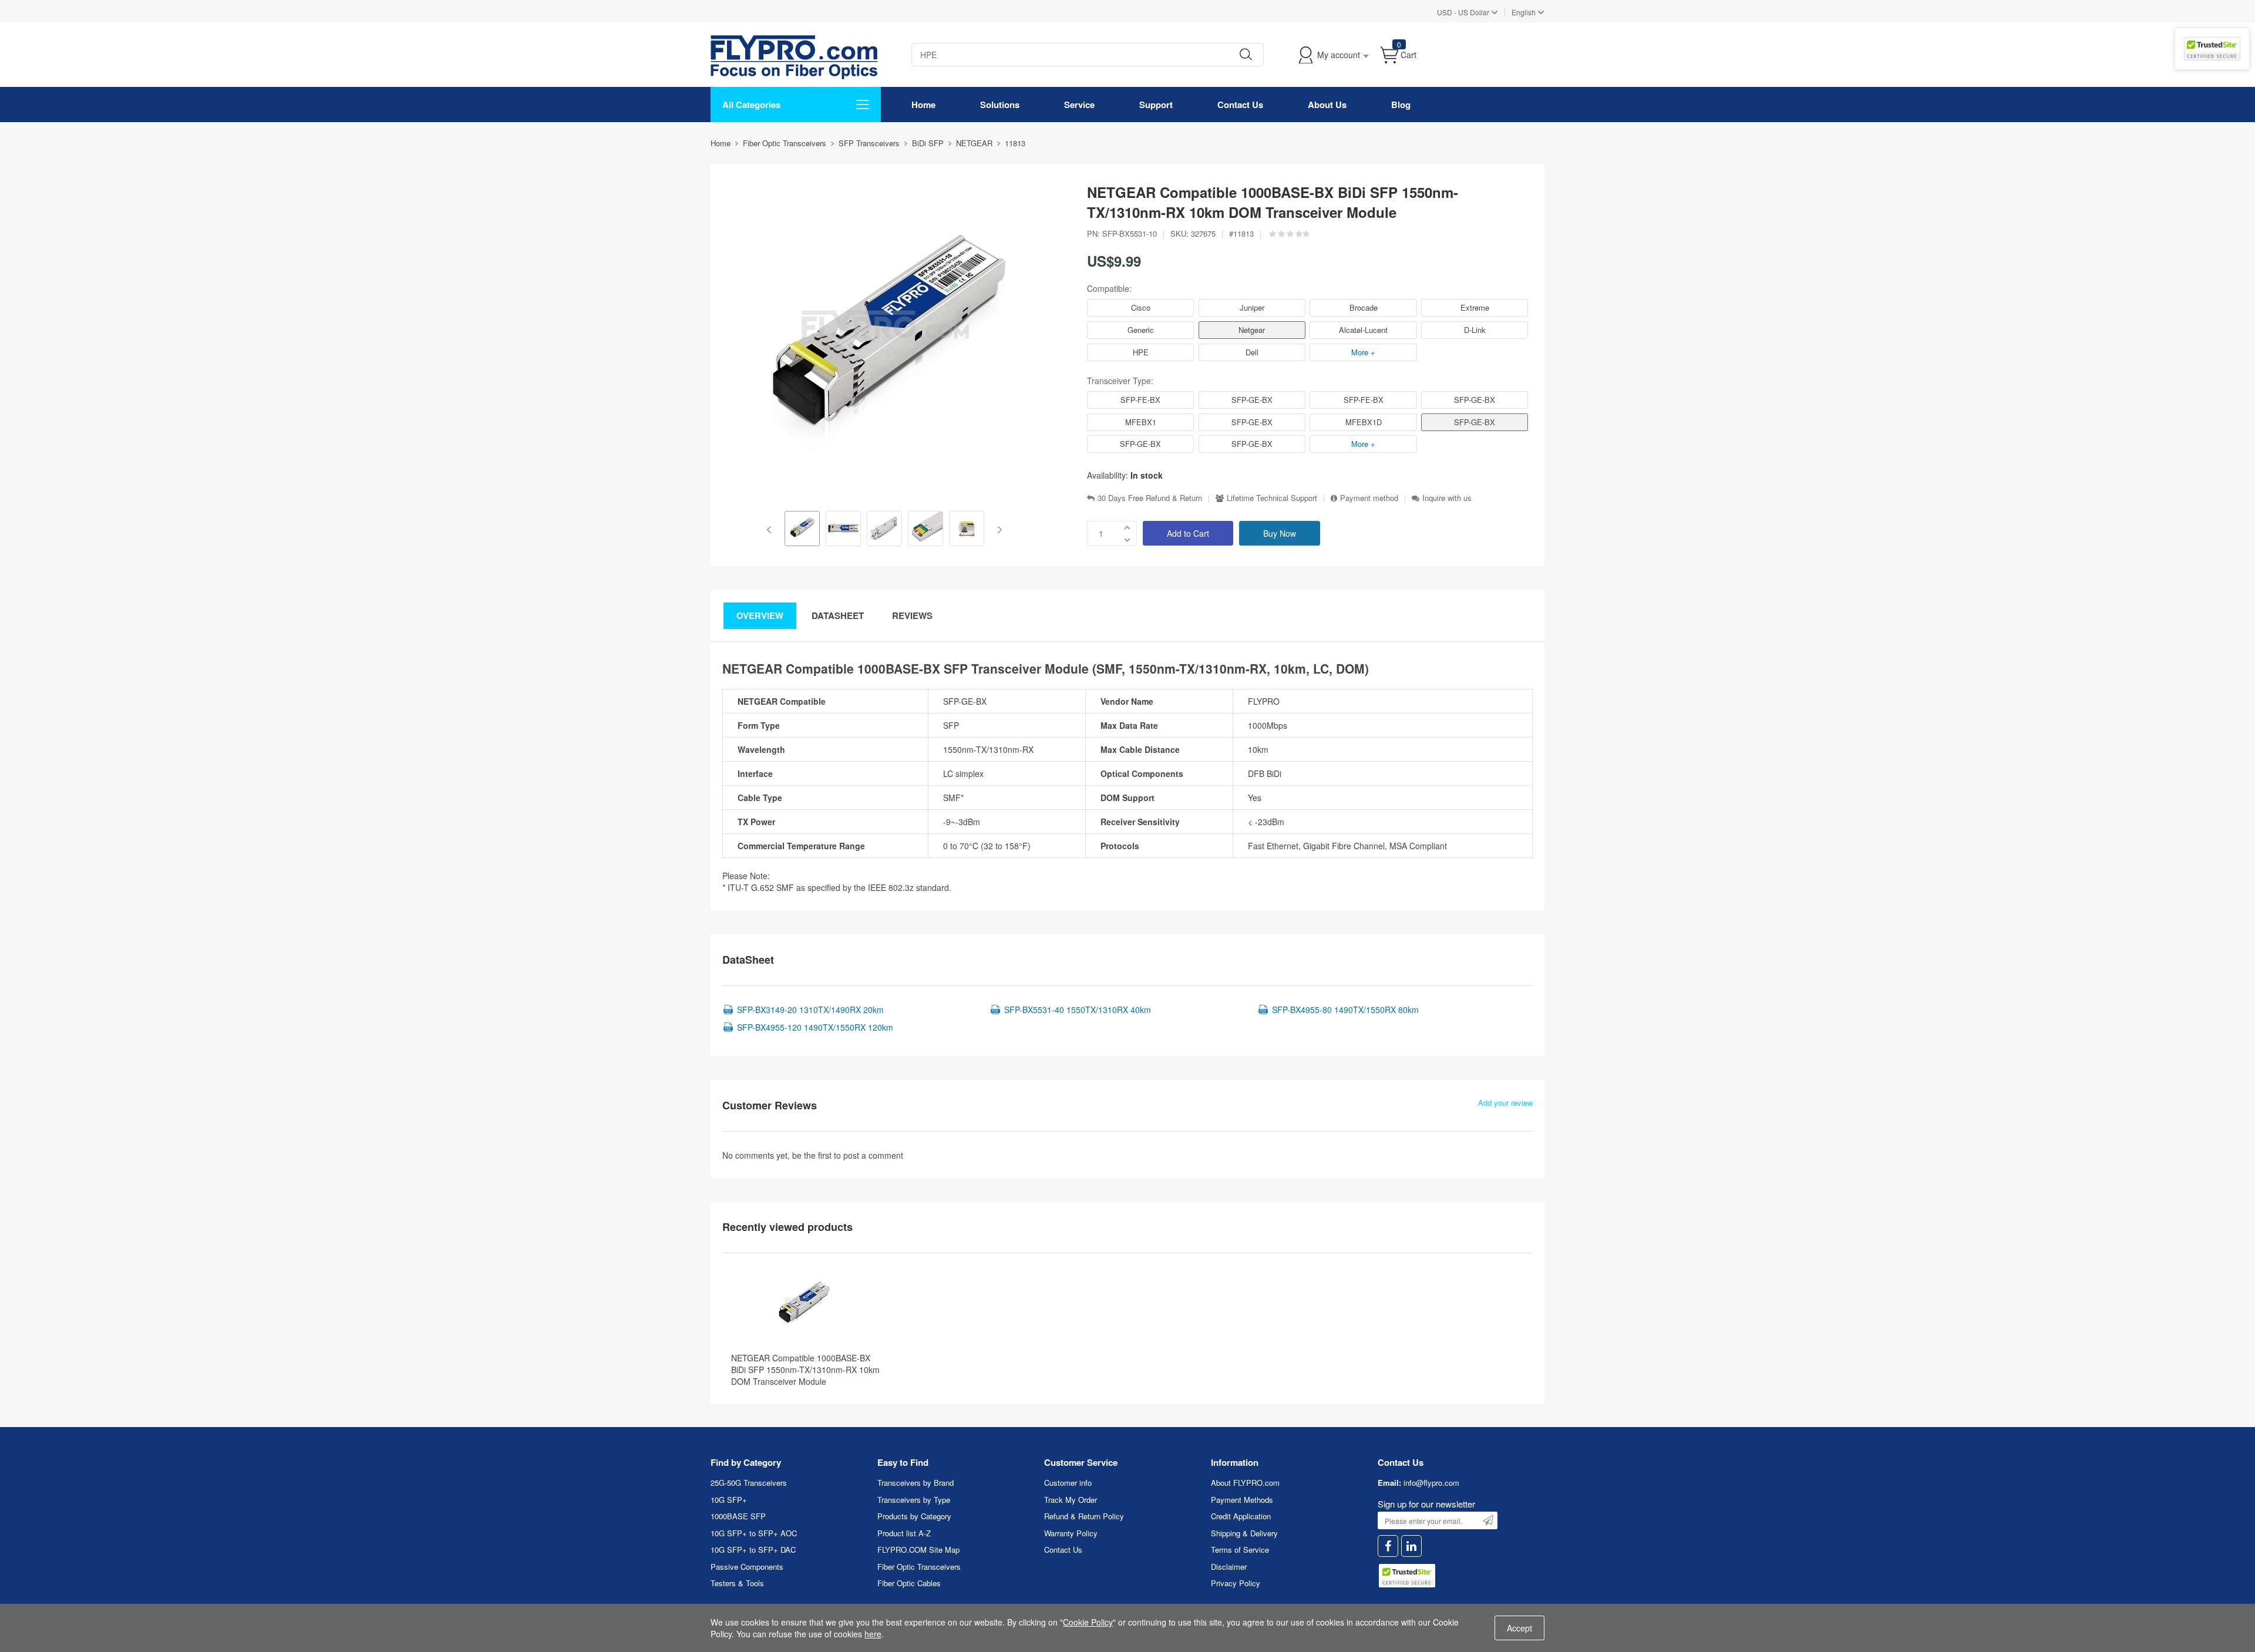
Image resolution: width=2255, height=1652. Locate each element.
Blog (1401, 105)
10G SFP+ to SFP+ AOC (754, 1533)
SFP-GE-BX (1252, 400)
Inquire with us (1447, 498)
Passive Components (747, 1567)
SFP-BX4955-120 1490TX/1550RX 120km (815, 1027)
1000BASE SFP (738, 1516)
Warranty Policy (1071, 1533)
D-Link (1475, 330)
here (873, 1634)
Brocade (1364, 307)
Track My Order (1071, 1500)
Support (1156, 105)
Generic (1141, 330)
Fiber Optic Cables (909, 1583)
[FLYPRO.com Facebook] (1388, 1546)
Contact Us (1240, 105)
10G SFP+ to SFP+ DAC (753, 1550)
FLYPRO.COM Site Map (918, 1550)
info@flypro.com (1431, 1483)
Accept (1519, 1628)
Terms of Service (1240, 1550)
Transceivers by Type (914, 1500)
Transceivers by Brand (916, 1483)
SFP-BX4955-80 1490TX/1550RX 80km (1345, 1010)
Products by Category (914, 1516)
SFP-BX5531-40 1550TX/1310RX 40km (1078, 1010)
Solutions (1000, 105)
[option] (802, 530)
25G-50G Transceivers (749, 1483)
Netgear (1252, 330)
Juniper (1252, 307)
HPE (1141, 352)
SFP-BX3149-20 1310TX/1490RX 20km (810, 1010)
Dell (1252, 352)
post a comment (873, 1155)
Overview (760, 615)
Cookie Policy (1088, 1622)
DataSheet (838, 615)
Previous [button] (771, 530)
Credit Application (1241, 1516)
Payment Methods (1242, 1500)
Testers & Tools (737, 1583)
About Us (1327, 105)
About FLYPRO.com (1245, 1483)
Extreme (1475, 307)
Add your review (1505, 1103)
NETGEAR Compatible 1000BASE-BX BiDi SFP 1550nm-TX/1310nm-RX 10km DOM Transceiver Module (805, 1370)
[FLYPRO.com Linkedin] (1411, 1546)
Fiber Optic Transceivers (919, 1567)
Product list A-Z (904, 1533)
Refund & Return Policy (1084, 1516)
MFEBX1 (1141, 422)
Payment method (1369, 498)
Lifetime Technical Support (1272, 498)
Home (923, 105)
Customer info (1068, 1483)
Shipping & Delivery (1244, 1533)
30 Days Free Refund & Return (1150, 498)
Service (1079, 105)
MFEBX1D (1364, 422)
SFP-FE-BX (1140, 400)
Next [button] (997, 530)
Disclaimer (1229, 1567)
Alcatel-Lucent (1363, 330)
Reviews (912, 615)
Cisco (1141, 307)
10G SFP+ (729, 1500)
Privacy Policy (1236, 1583)
